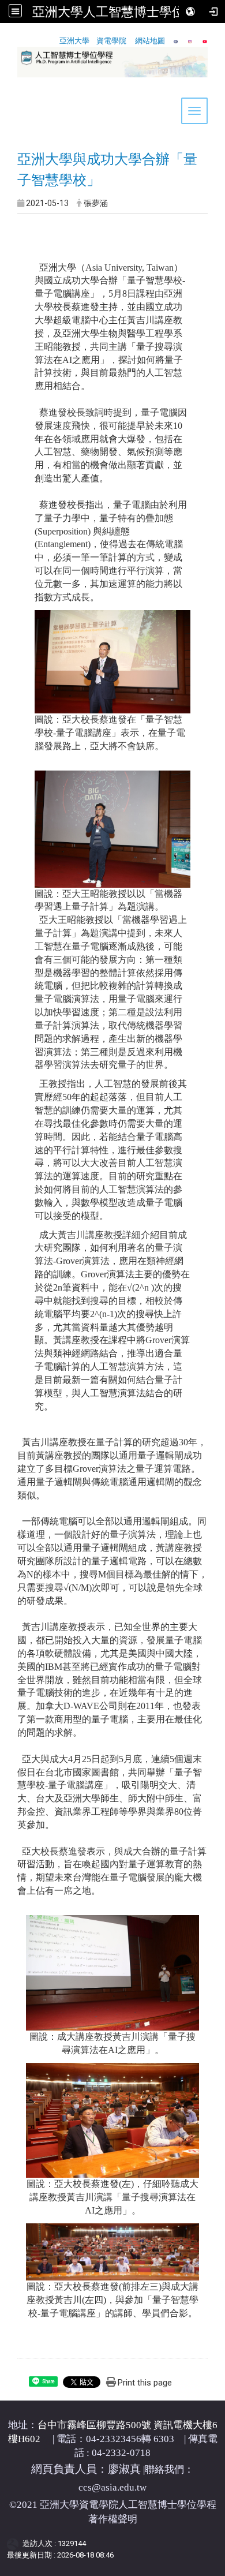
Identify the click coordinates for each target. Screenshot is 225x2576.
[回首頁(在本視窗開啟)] (18, 83)
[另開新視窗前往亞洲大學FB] (176, 41)
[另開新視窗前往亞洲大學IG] (190, 41)
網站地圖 (150, 41)
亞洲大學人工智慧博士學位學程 (121, 12)
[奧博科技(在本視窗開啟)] (15, 2544)
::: (4, 37)
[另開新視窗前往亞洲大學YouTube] (205, 41)
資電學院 (111, 41)
